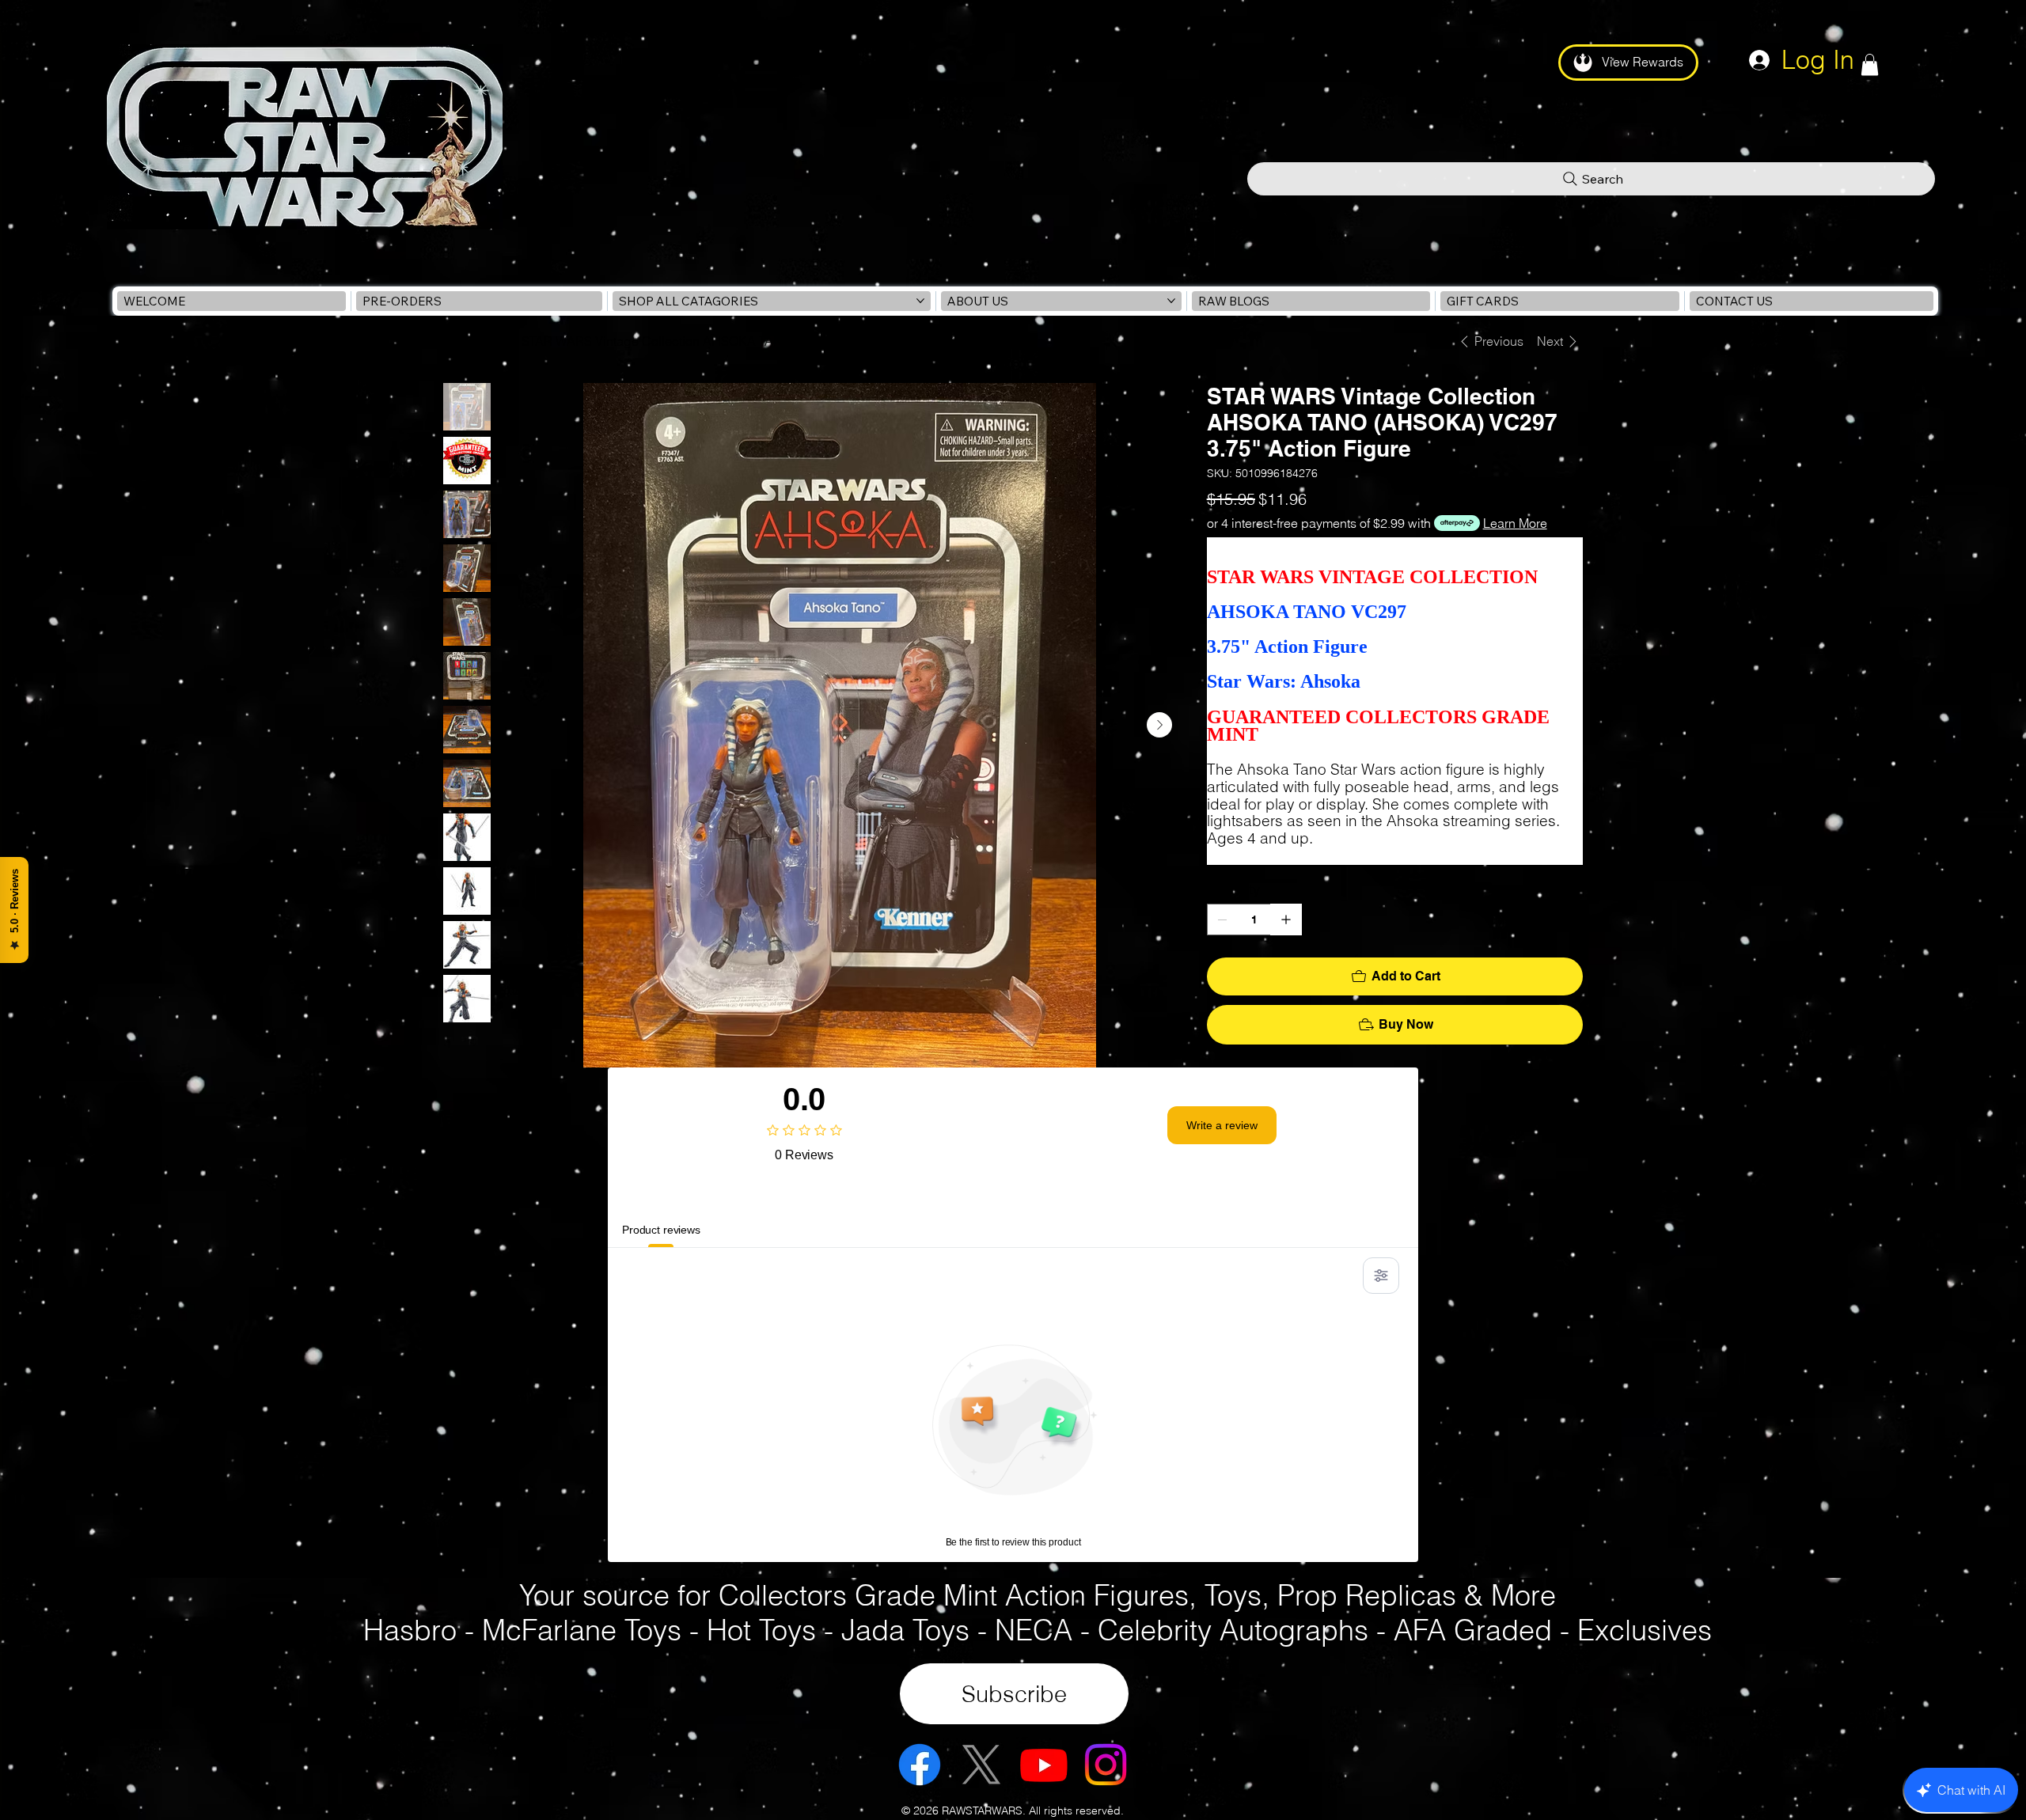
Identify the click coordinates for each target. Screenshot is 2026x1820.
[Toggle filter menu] (1381, 1276)
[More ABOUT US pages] (1171, 301)
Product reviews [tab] (661, 1230)
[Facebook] (920, 1765)
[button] (1870, 64)
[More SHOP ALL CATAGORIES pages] (920, 301)
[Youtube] (1044, 1765)
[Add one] (1286, 919)
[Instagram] (1106, 1765)
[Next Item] (1159, 725)
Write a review (1222, 1125)
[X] (981, 1765)
